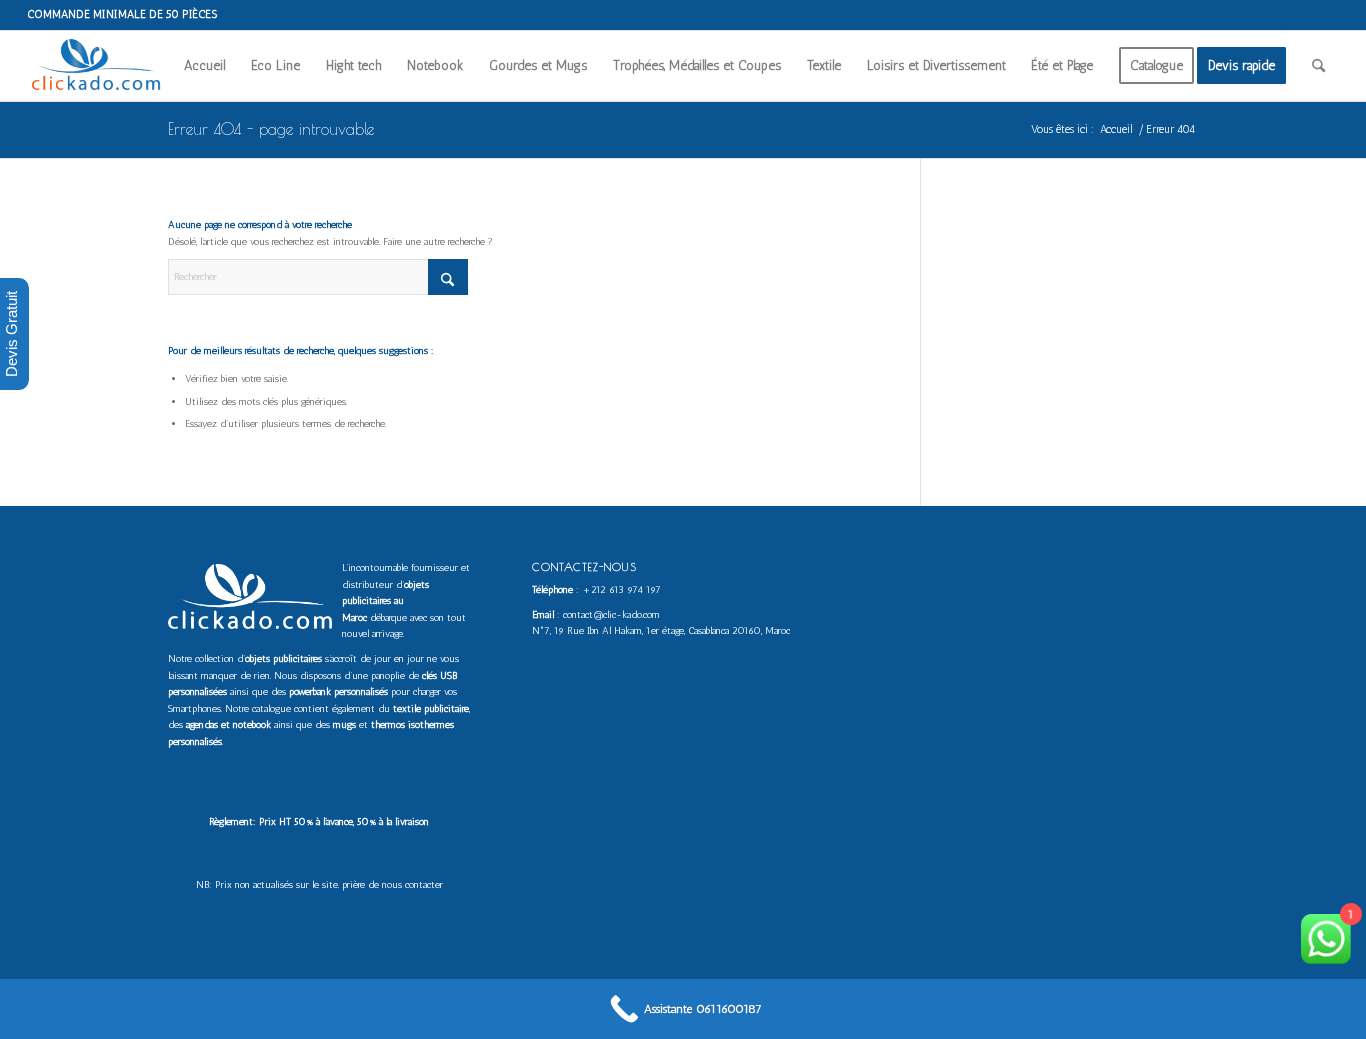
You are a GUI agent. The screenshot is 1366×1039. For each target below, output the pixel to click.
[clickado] (100, 66)
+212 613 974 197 (621, 590)
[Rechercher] (1318, 66)
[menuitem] (204, 66)
